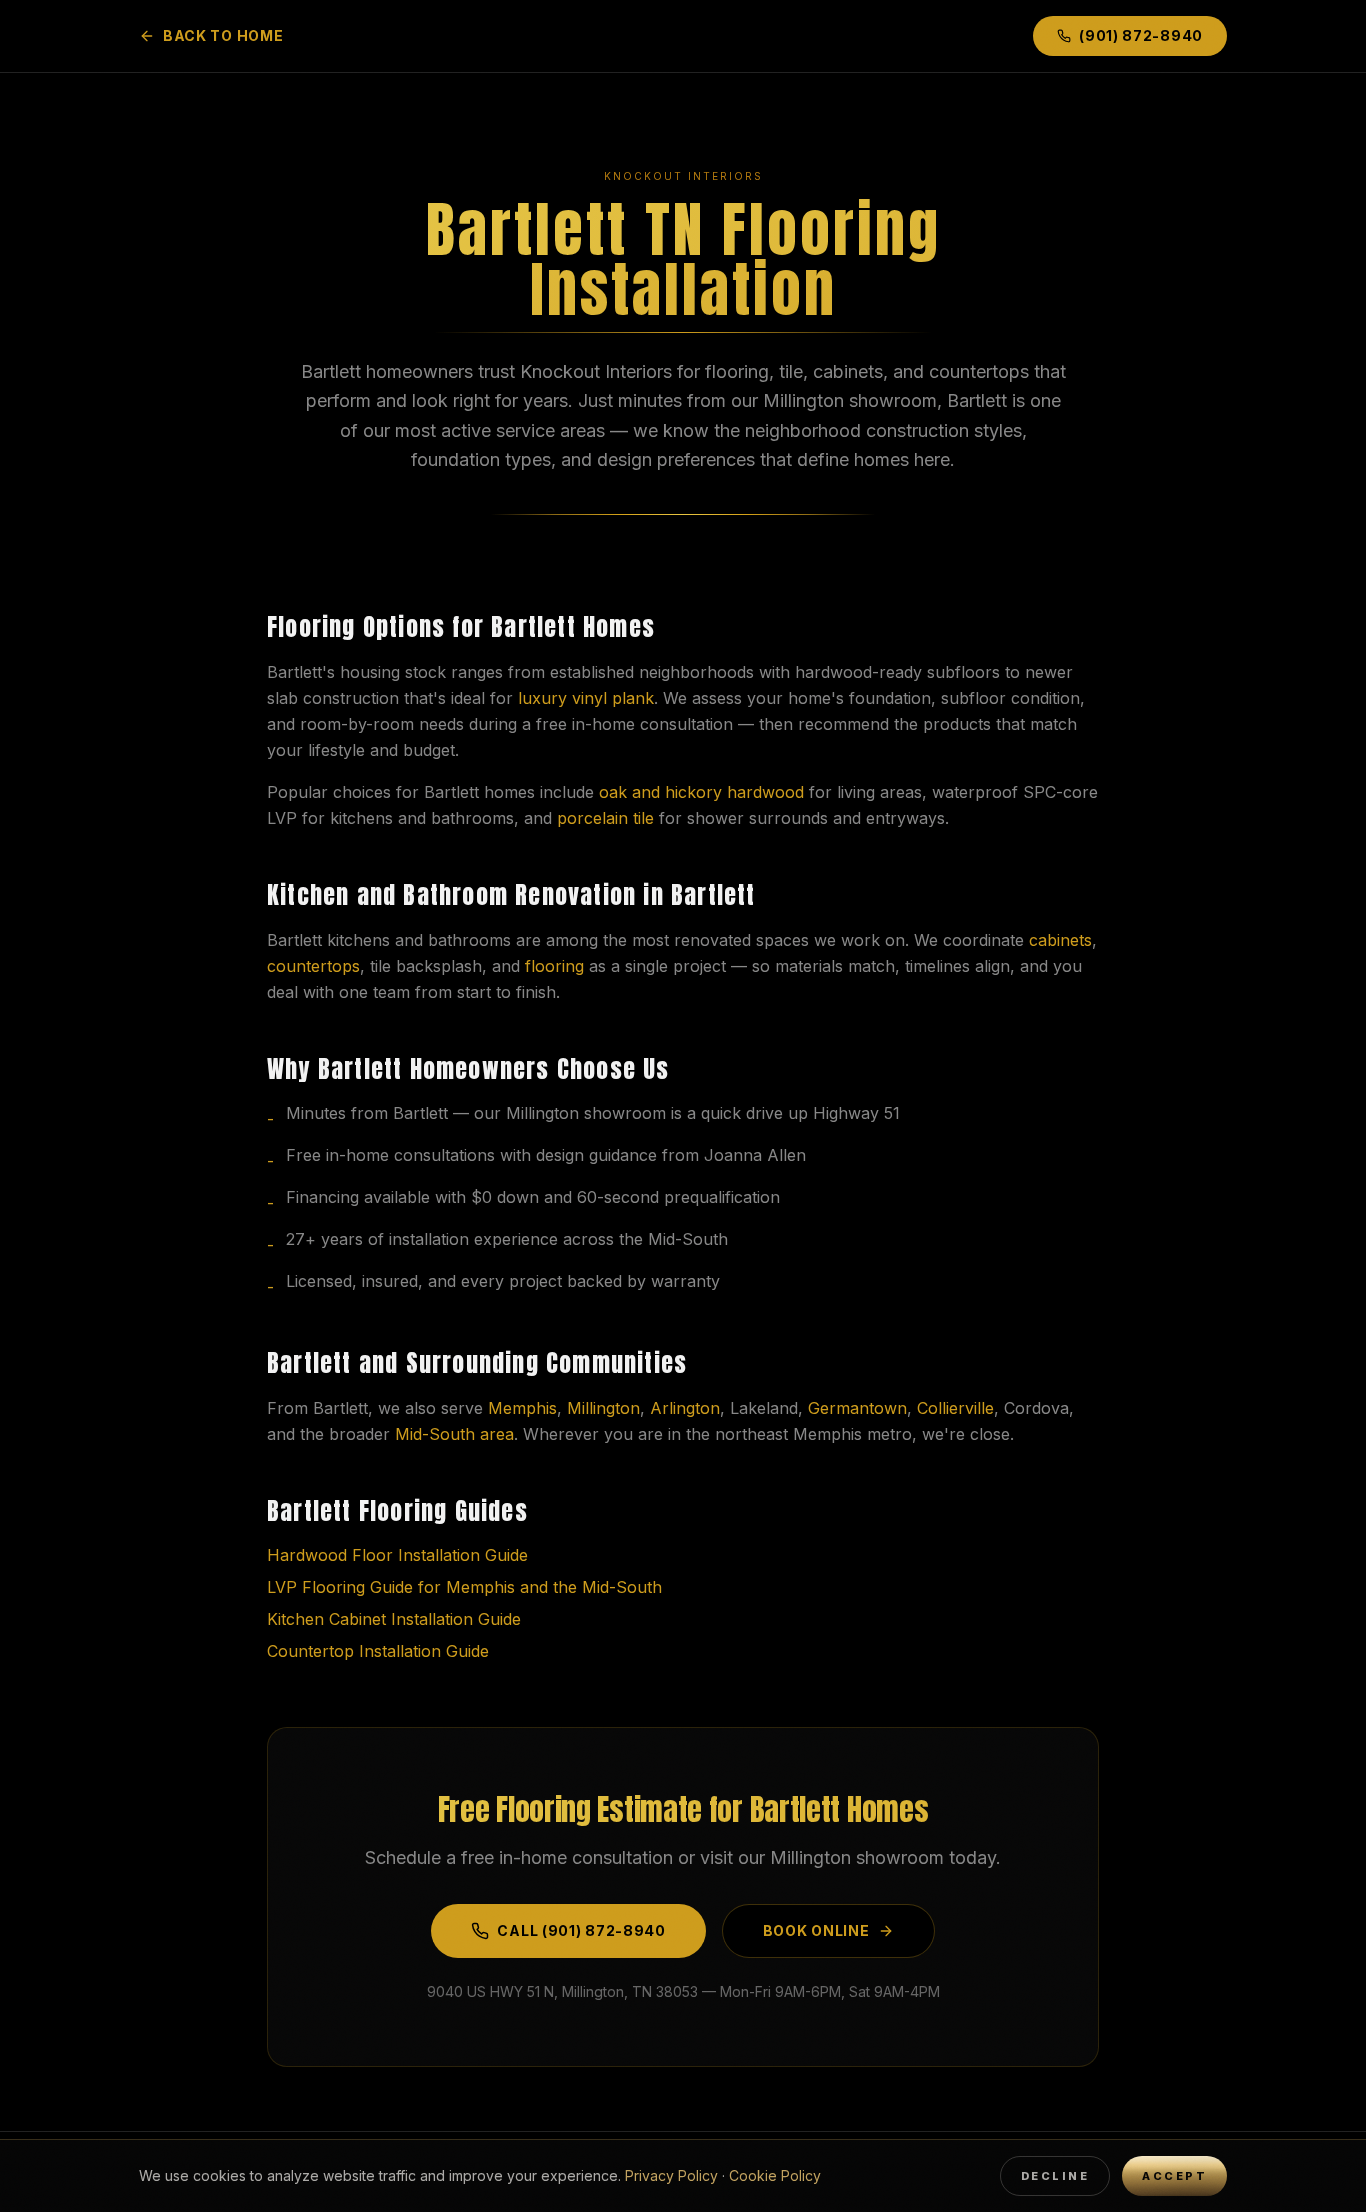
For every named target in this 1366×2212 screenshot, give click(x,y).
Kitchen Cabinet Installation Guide (394, 1619)
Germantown (857, 1408)
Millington (603, 1408)
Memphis (522, 1408)
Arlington (685, 1408)
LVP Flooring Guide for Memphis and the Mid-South (464, 1587)
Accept (1174, 2176)
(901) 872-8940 (1141, 35)
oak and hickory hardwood (701, 792)
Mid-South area (454, 1434)
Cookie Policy (775, 2175)
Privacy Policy (671, 2175)
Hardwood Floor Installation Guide (397, 1555)
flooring (554, 966)
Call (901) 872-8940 (581, 1930)
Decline (1055, 2176)
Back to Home (223, 35)
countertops (313, 966)
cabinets (1060, 940)
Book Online (816, 1930)
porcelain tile (605, 818)
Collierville (955, 1408)
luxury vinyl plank (586, 698)
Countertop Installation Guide (378, 1651)
